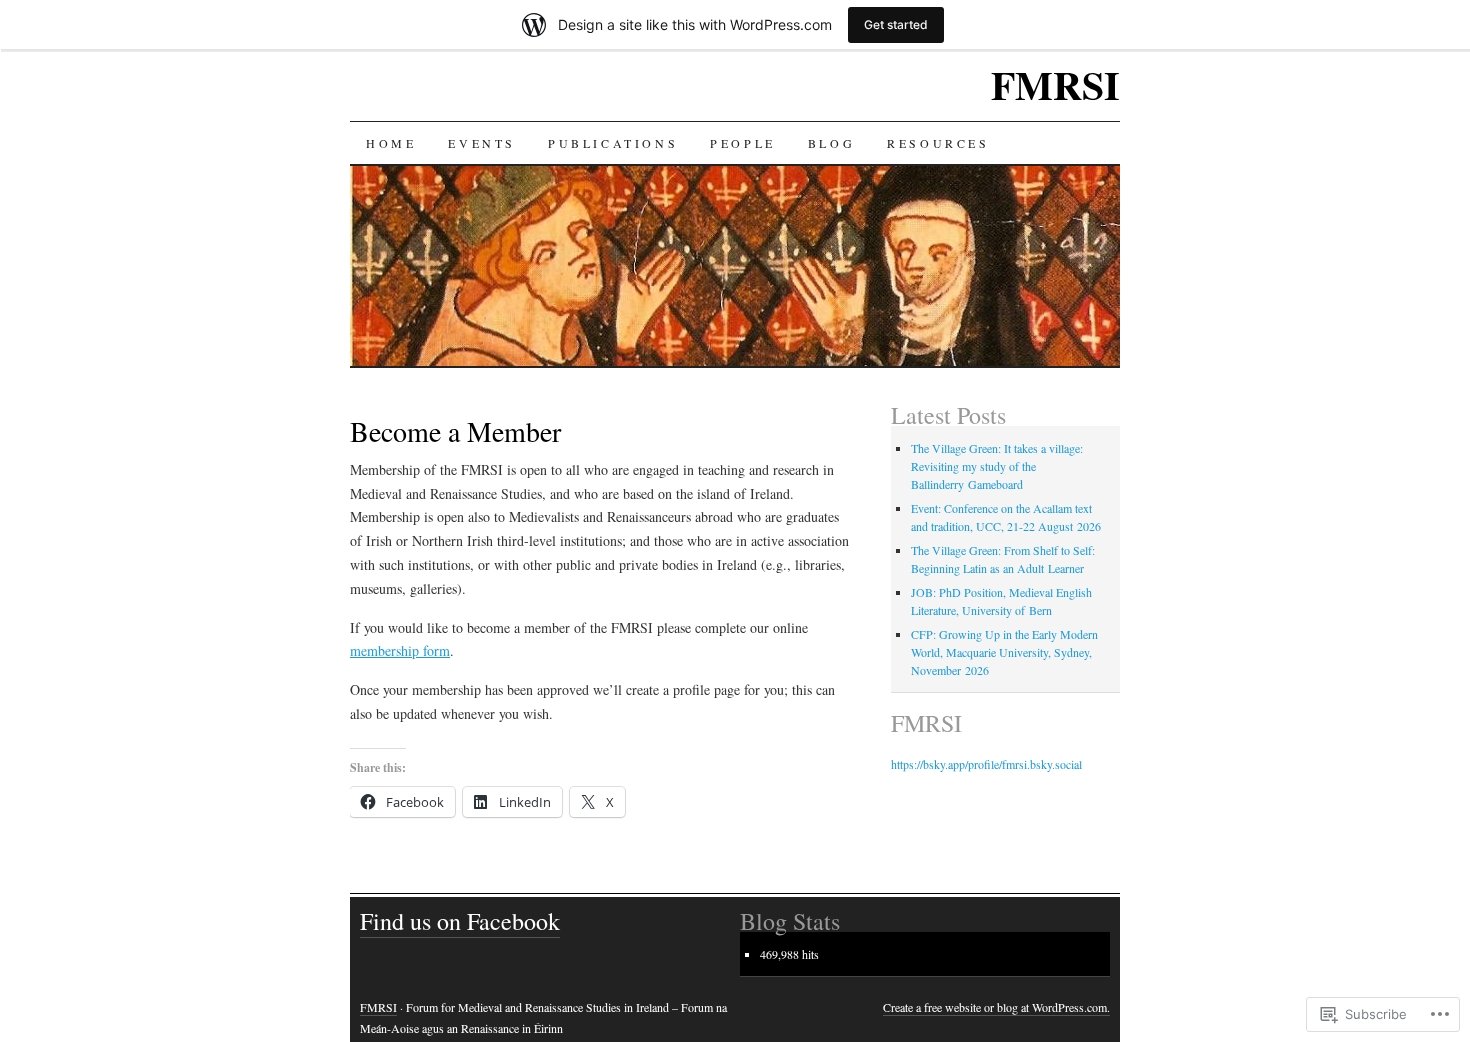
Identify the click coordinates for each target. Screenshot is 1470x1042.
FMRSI (1055, 84)
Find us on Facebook (460, 921)
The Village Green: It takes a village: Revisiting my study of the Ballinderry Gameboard (997, 466)
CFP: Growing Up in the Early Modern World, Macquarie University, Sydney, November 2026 (1004, 652)
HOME (391, 143)
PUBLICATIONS (613, 143)
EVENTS (482, 143)
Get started (896, 24)
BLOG (831, 143)
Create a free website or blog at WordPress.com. (996, 1007)
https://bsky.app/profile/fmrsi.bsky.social (986, 764)
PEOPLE (743, 143)
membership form (400, 650)
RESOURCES (938, 143)
